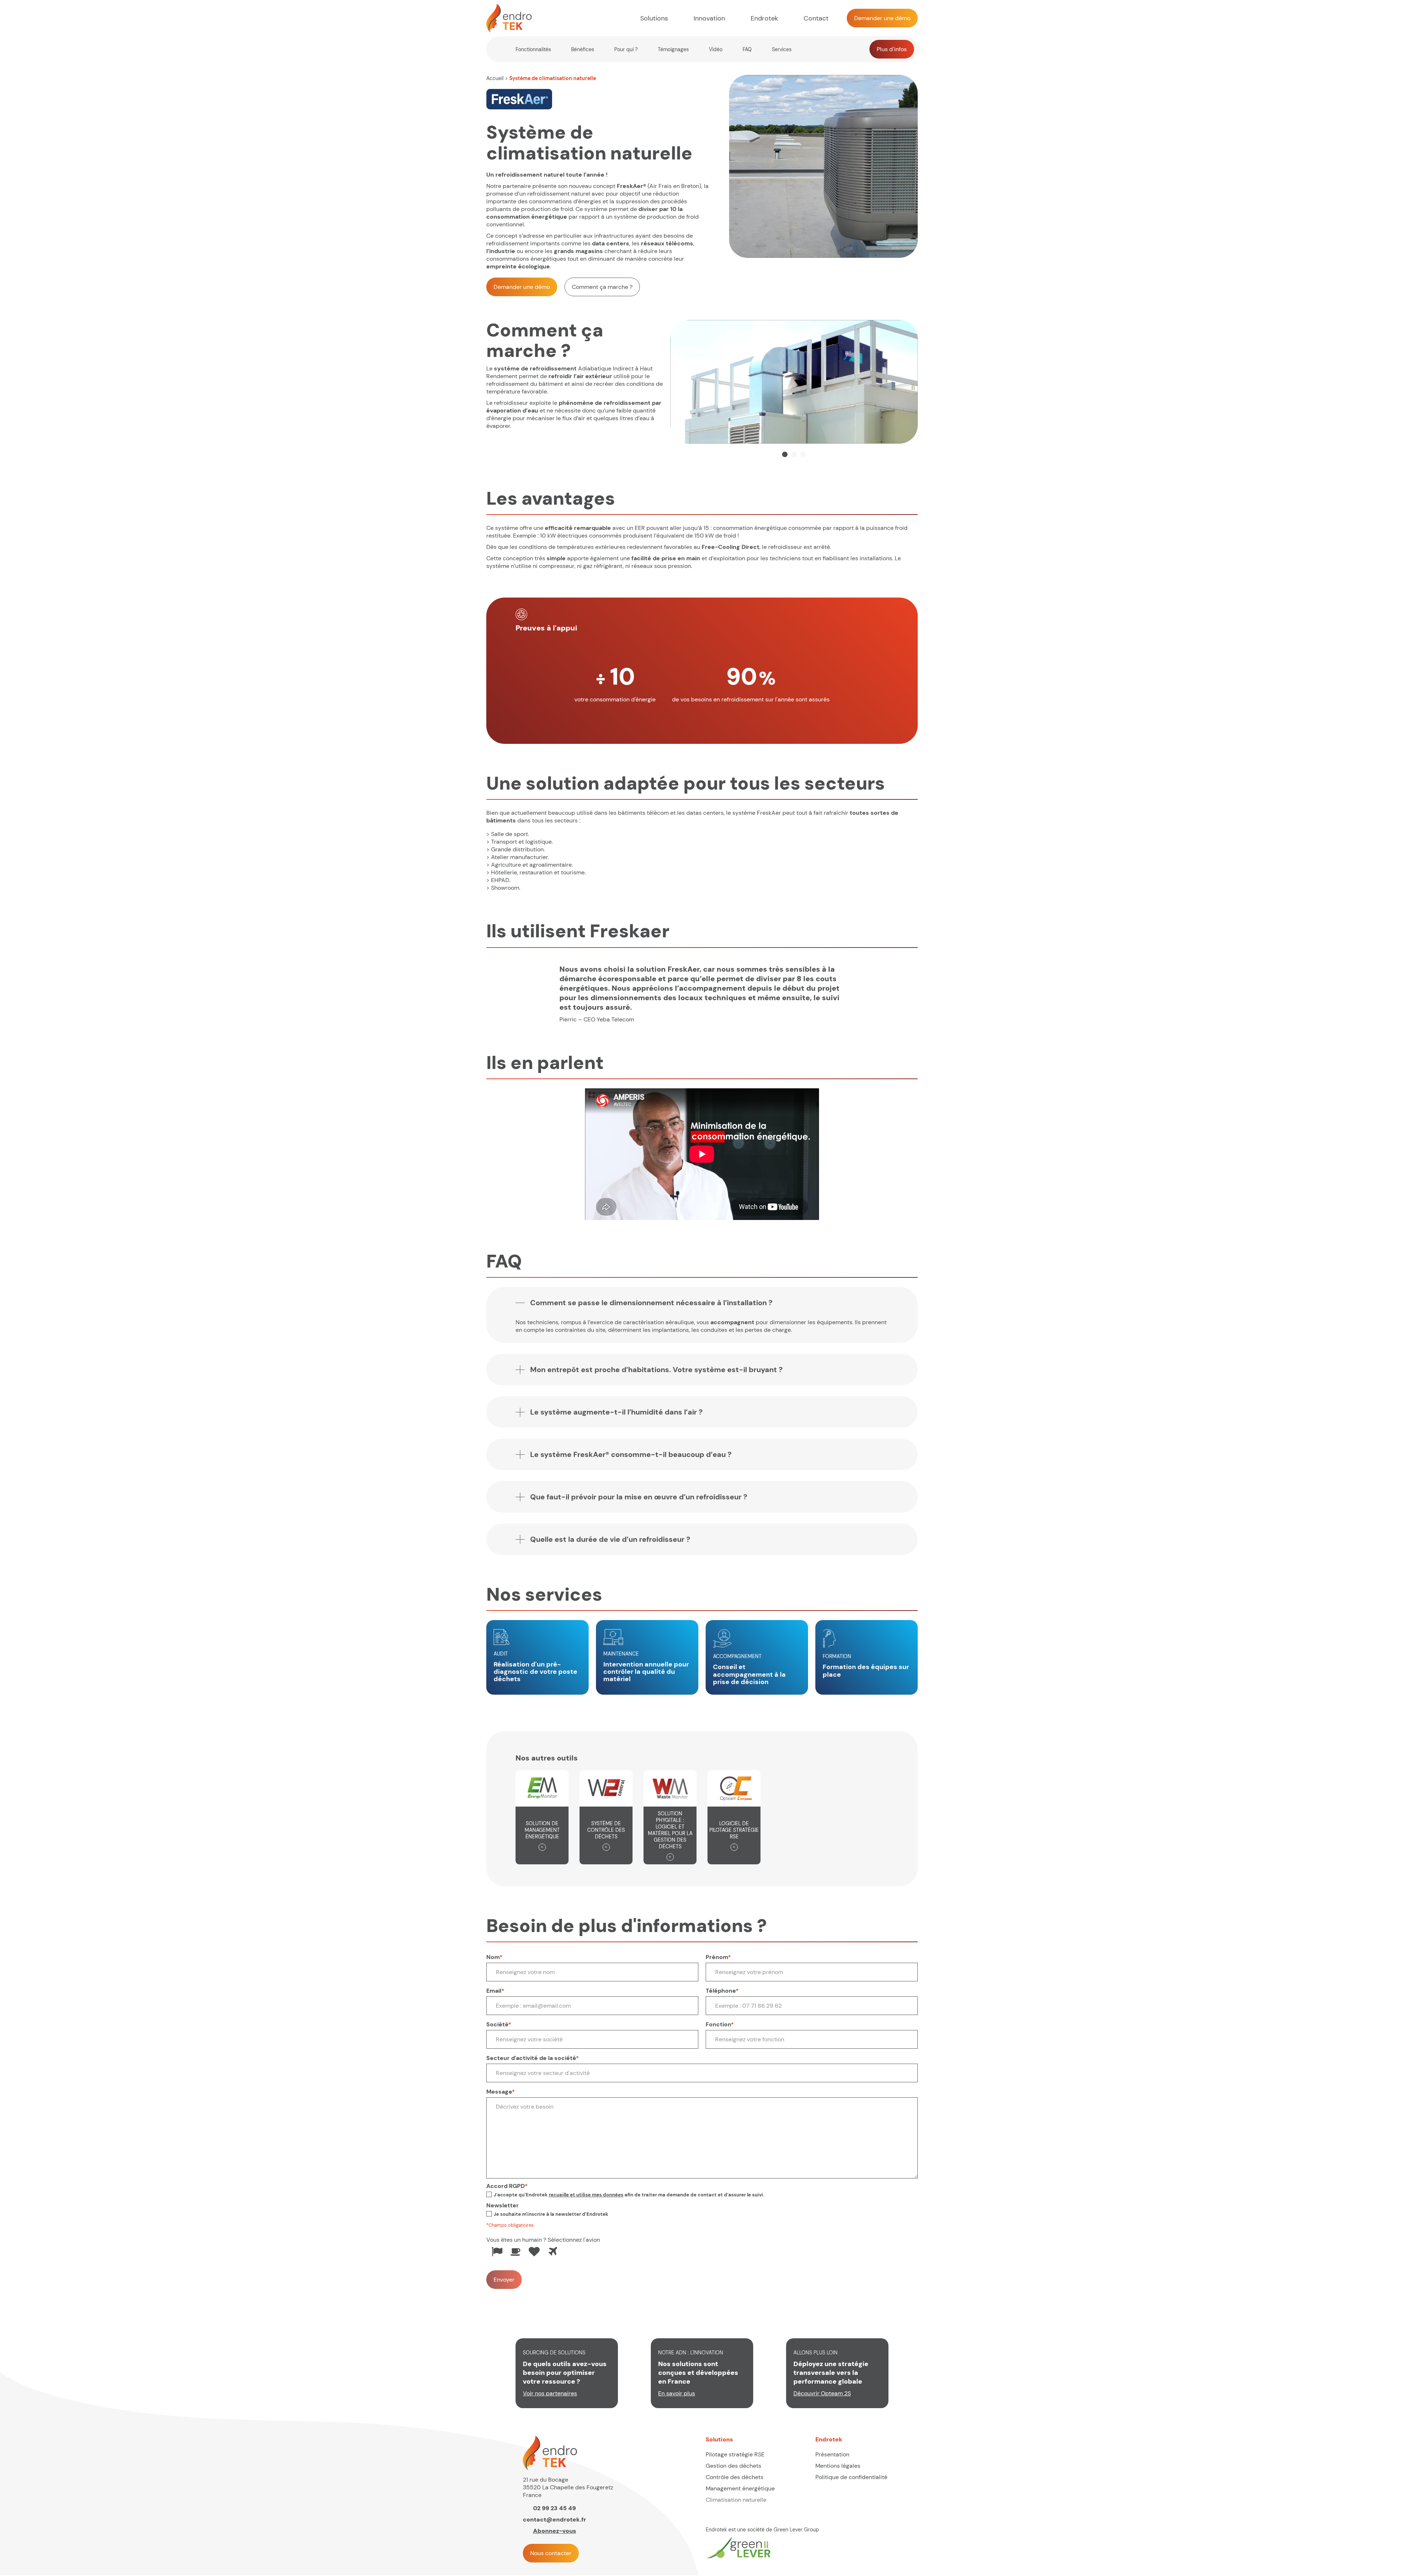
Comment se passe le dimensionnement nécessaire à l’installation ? (651, 1303)
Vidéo (716, 49)
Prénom (718, 1957)
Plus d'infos (892, 49)
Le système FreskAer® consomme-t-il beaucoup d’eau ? (631, 1454)
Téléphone (722, 1991)
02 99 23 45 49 (554, 2508)
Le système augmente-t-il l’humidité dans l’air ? (616, 1412)
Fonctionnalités (533, 49)
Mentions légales (838, 2466)
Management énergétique (740, 2488)
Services (782, 49)
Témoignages (673, 49)
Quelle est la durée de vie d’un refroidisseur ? (610, 1539)
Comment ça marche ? (602, 287)
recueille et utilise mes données (586, 2195)
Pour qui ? (626, 49)
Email (495, 1991)
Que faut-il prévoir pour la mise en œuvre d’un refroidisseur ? (639, 1497)
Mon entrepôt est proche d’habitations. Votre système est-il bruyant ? (656, 1370)
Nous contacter (551, 2553)
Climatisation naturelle (736, 2500)
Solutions (654, 18)
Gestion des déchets (733, 2466)
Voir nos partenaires (550, 2393)
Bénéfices (583, 49)
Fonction (720, 2024)
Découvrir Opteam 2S (822, 2393)
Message (501, 2092)
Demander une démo (522, 287)
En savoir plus (677, 2393)
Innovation (709, 18)
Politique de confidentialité (851, 2477)
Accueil (495, 78)
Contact (816, 18)
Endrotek (764, 18)
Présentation (832, 2454)
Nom (494, 1957)
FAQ (747, 49)
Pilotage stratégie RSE (735, 2454)
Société (499, 2024)
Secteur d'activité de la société (533, 2058)
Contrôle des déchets (735, 2477)
